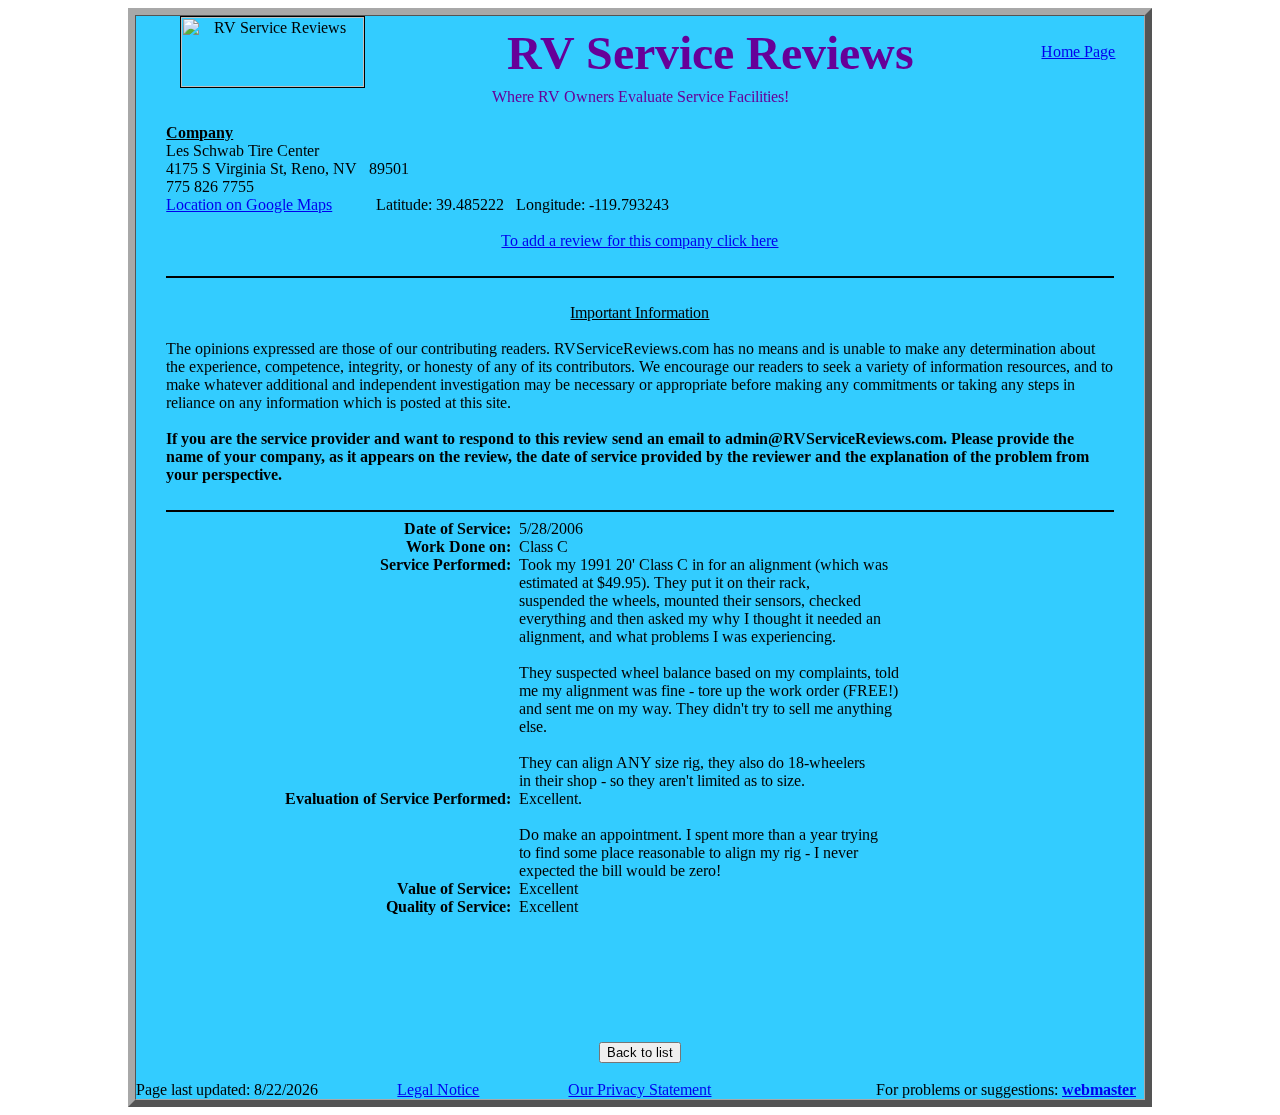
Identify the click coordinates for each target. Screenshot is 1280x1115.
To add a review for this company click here (639, 240)
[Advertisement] (640, 979)
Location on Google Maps (249, 204)
